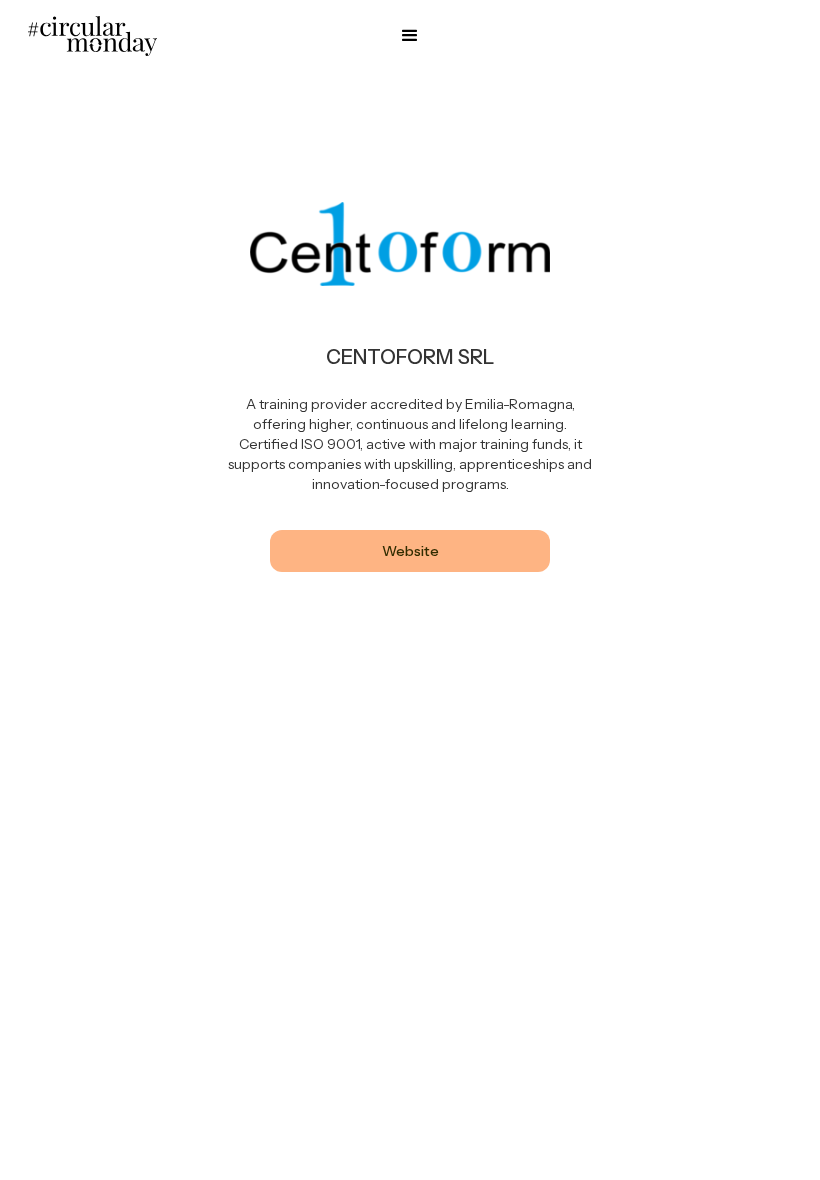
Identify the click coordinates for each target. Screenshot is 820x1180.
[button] (410, 36)
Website (410, 551)
